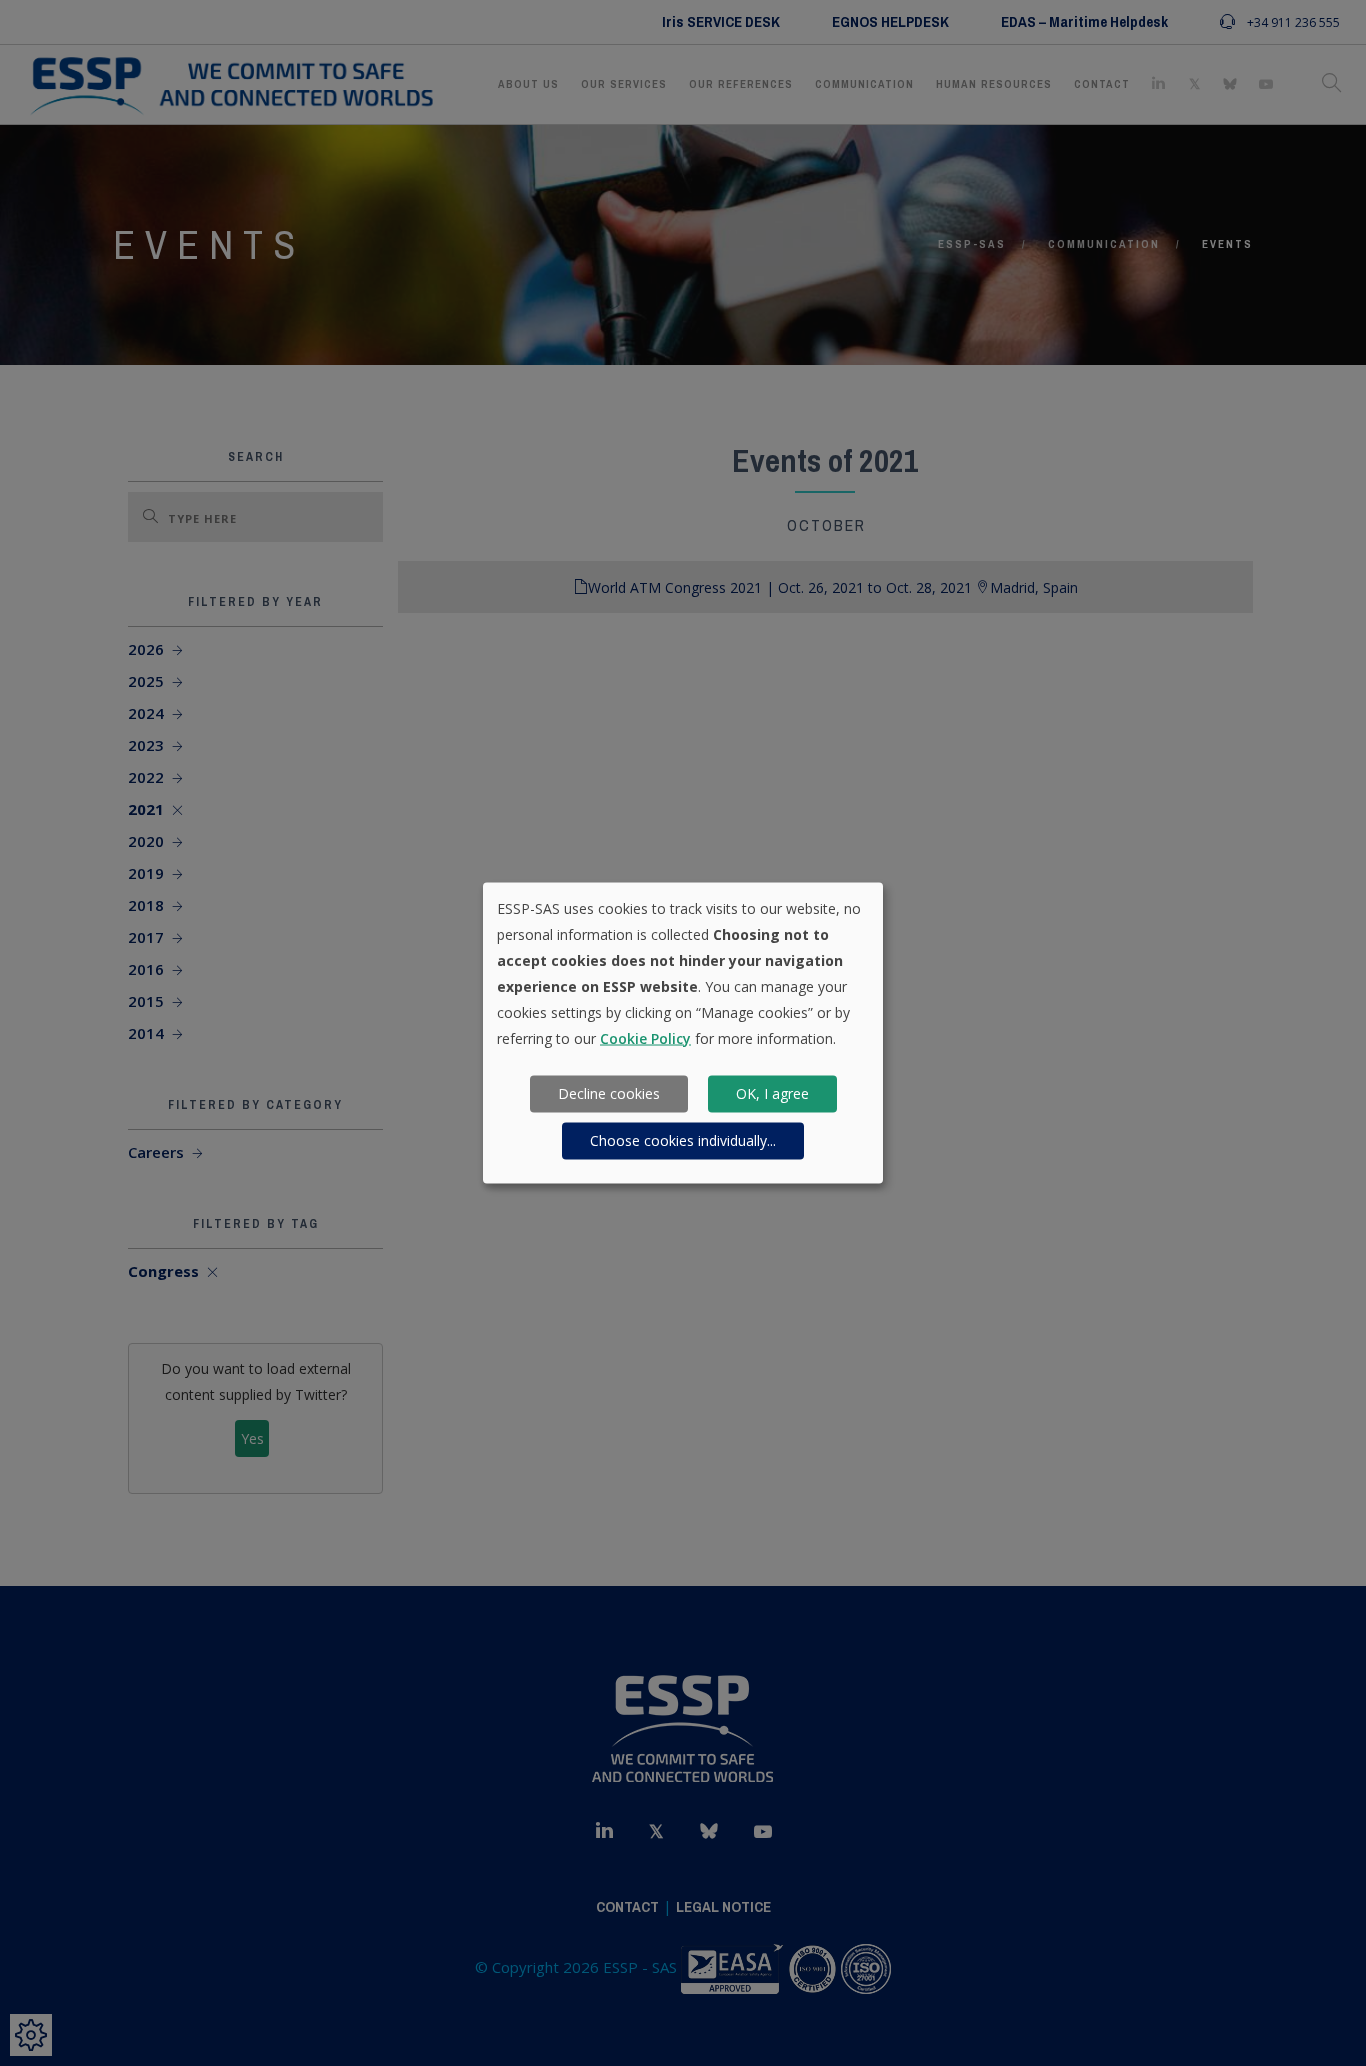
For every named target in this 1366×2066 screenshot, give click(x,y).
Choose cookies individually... (683, 1140)
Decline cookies (609, 1093)
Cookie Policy (645, 1037)
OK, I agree (772, 1093)
